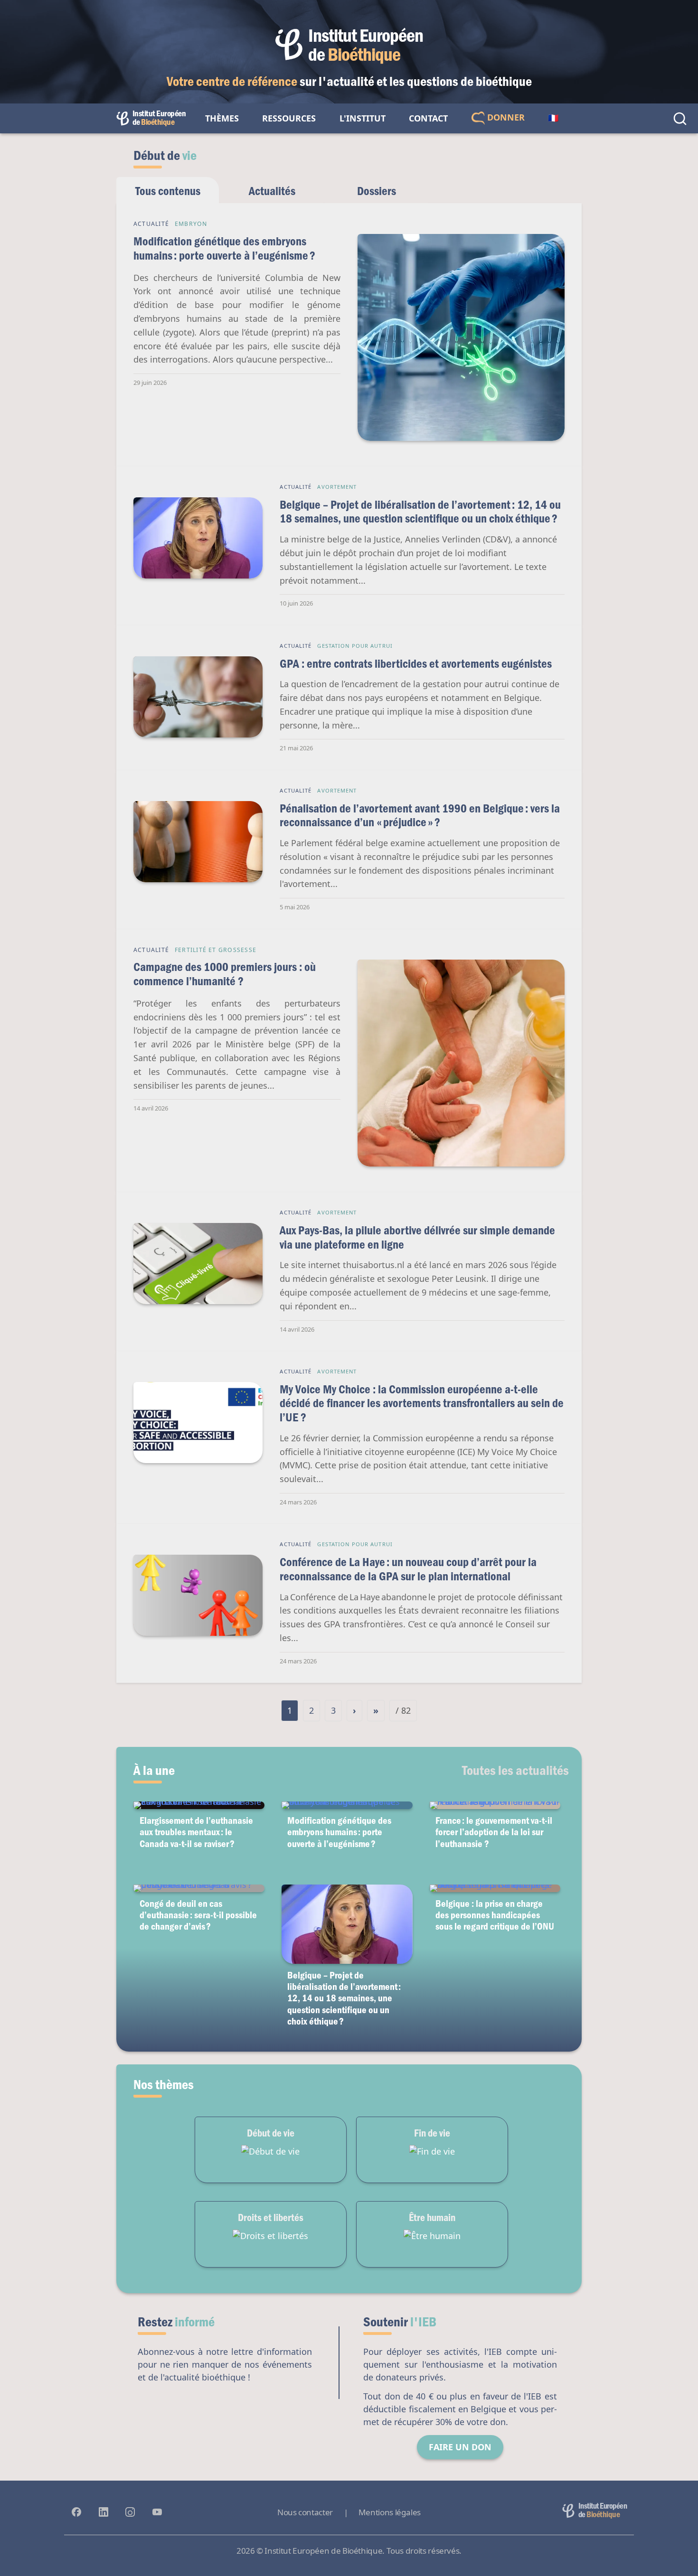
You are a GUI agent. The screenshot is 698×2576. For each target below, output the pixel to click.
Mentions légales (390, 2512)
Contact (428, 118)
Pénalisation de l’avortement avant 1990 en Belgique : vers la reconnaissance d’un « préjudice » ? (420, 815)
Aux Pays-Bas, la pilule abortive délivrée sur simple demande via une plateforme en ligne (417, 1237)
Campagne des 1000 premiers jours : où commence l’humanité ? (225, 974)
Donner (505, 117)
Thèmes (222, 118)
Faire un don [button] (460, 2447)
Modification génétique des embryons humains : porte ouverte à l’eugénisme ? (224, 248)
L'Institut (363, 118)
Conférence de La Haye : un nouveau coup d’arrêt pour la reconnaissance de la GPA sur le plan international (408, 1569)
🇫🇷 (553, 118)
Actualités (272, 191)
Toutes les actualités (515, 1770)
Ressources (289, 118)
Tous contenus (168, 191)
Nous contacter (305, 2512)
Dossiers (377, 191)
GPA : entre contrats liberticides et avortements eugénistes (416, 663)
